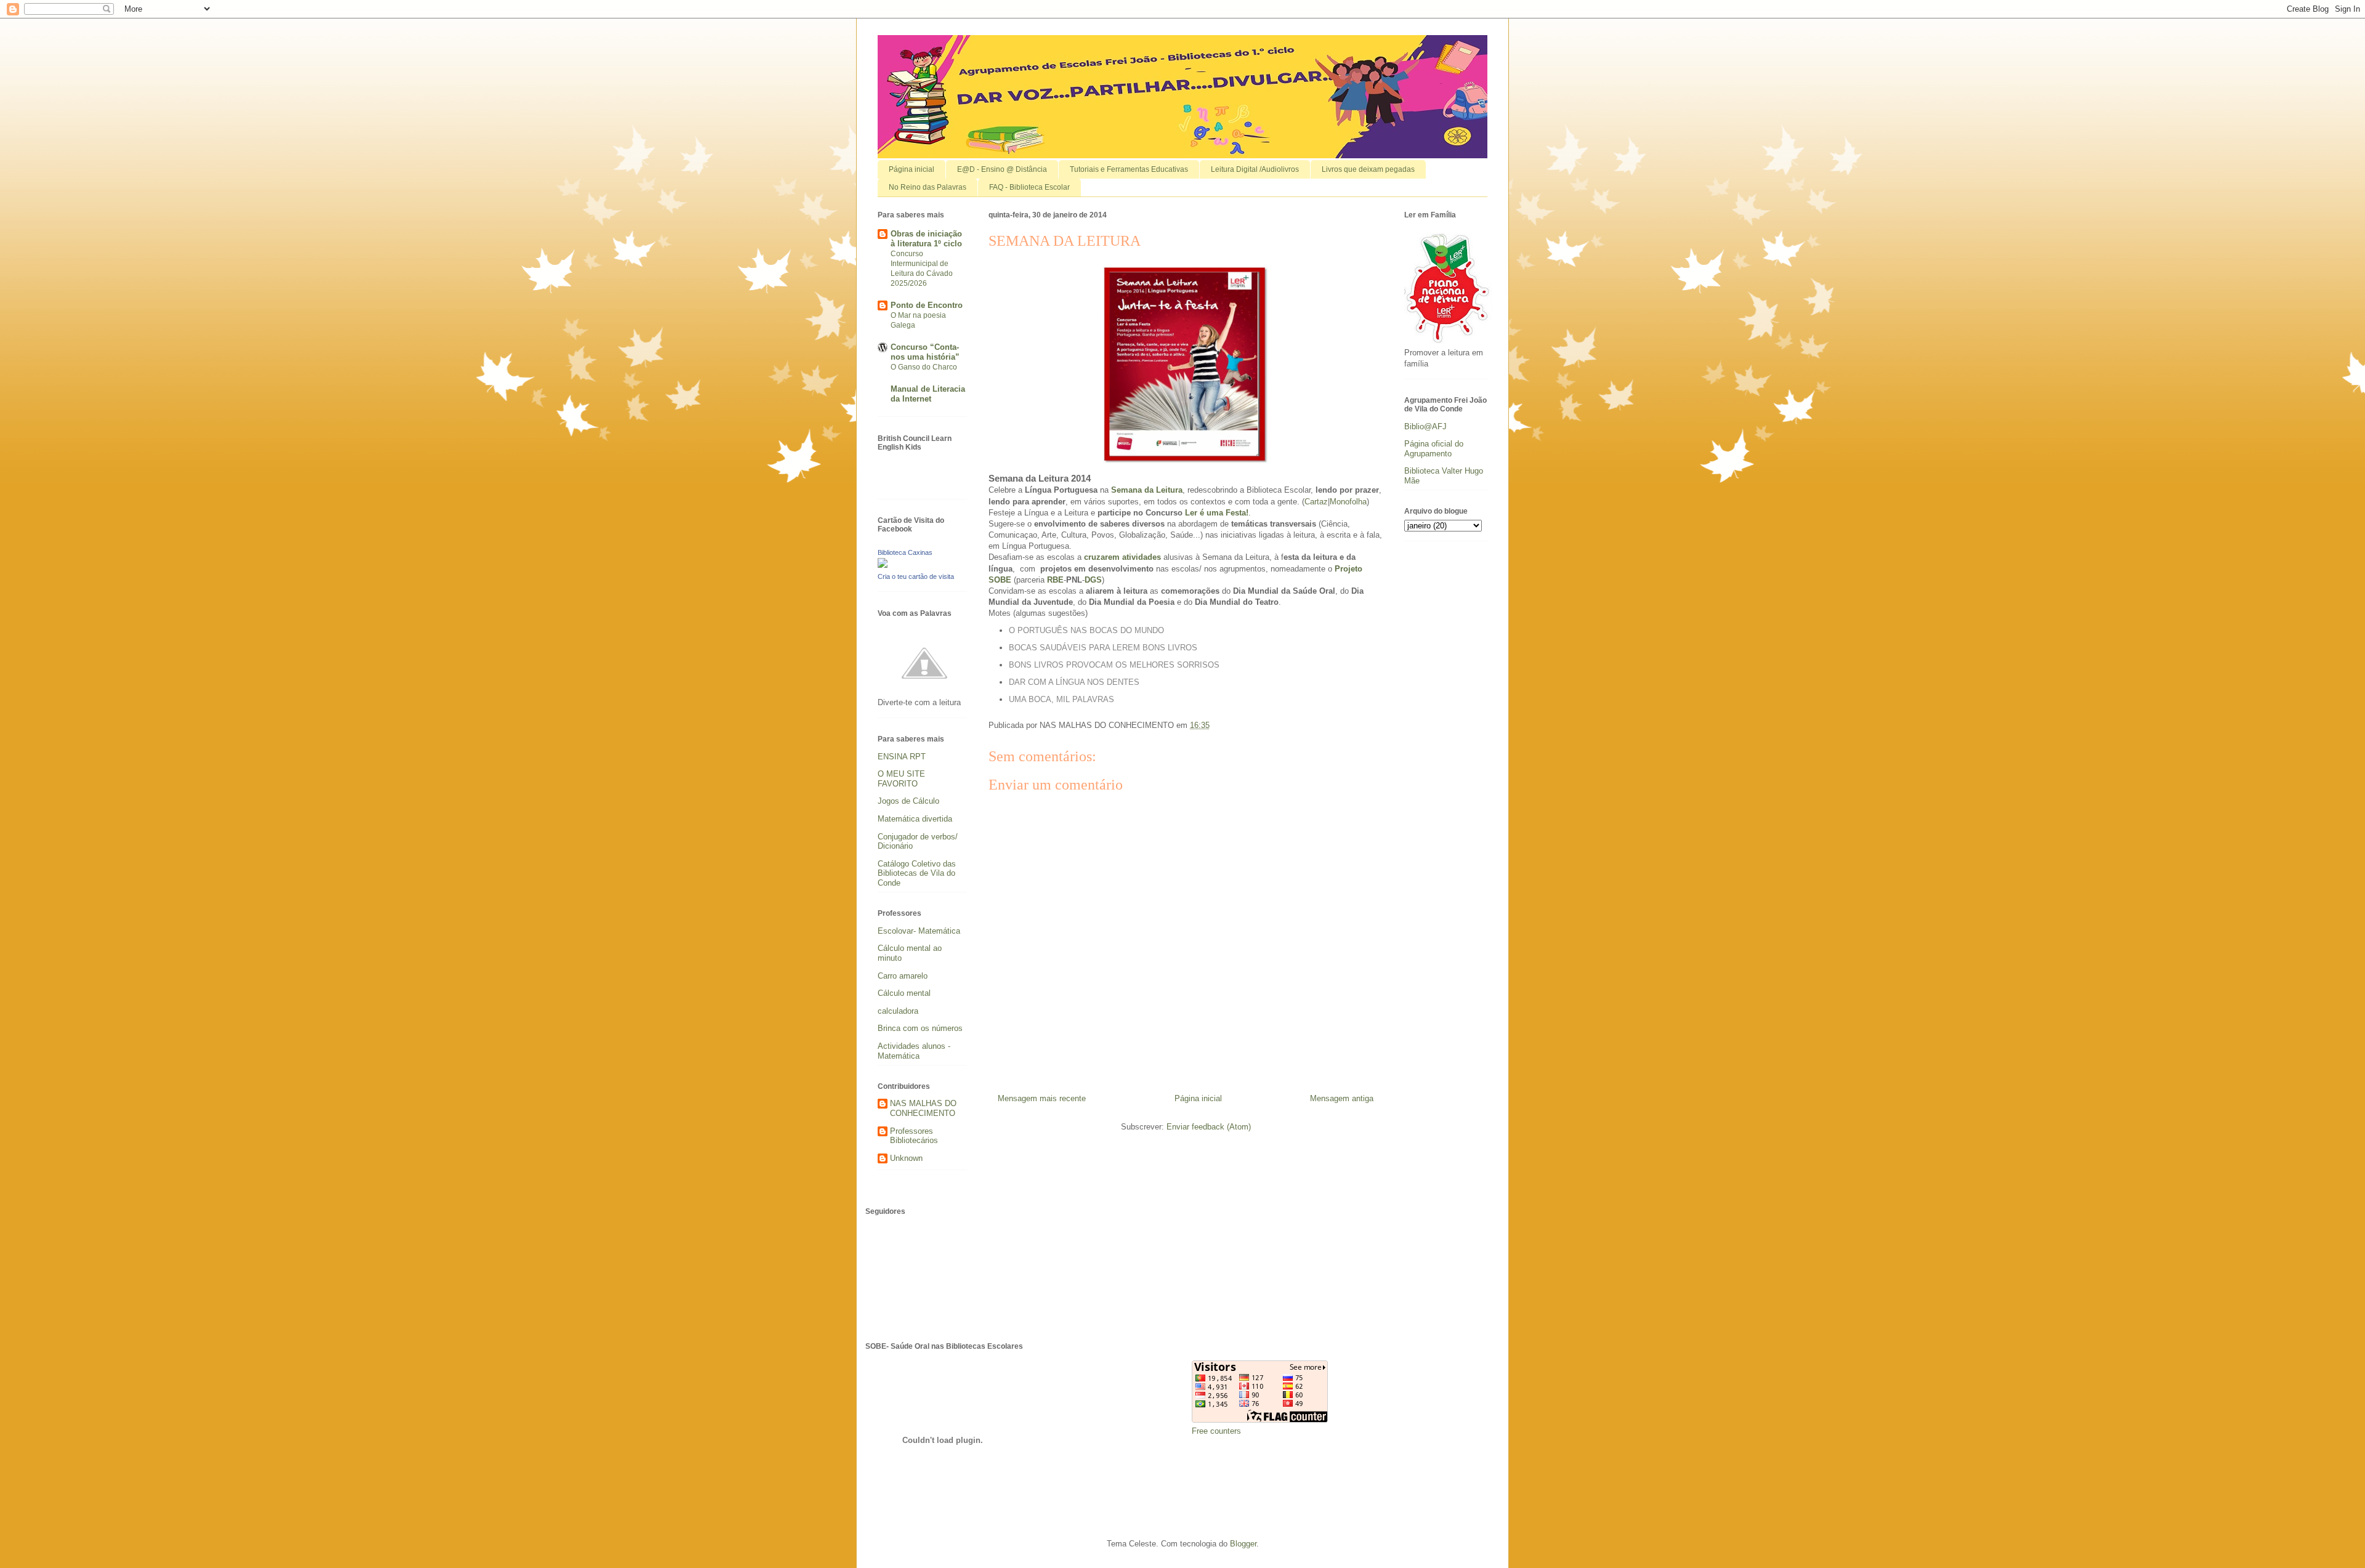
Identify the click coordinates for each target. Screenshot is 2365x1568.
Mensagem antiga (1342, 1098)
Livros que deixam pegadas (1368, 169)
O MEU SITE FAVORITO (901, 779)
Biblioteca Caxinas (905, 552)
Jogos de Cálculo (908, 801)
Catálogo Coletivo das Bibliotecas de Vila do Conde (917, 873)
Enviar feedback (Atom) (1209, 1127)
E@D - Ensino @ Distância (1002, 169)
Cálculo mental (904, 993)
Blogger (1243, 1544)
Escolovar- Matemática (919, 931)
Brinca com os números (920, 1028)
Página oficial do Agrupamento (1434, 449)
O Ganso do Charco (924, 367)
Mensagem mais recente (1042, 1098)
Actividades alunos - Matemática (914, 1051)
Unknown (906, 1158)
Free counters (1216, 1431)
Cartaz (1316, 502)
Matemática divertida (915, 819)
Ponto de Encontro (927, 305)
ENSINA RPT (902, 757)
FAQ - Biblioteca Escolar (1029, 187)
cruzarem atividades (1122, 557)
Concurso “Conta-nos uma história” (925, 352)
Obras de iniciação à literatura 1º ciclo (926, 239)
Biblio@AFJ (1425, 426)
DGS (1093, 580)
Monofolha (1348, 502)
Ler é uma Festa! (1217, 513)
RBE (1055, 580)
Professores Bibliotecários (914, 1136)
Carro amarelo (903, 976)
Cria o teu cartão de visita (916, 576)
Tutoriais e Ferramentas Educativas (1129, 169)
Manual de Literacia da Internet (928, 394)
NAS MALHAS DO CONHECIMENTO (923, 1108)
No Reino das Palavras (928, 187)
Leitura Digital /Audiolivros (1255, 169)
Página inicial (912, 169)
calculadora (898, 1011)
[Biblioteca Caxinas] (883, 565)
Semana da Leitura (1147, 490)
